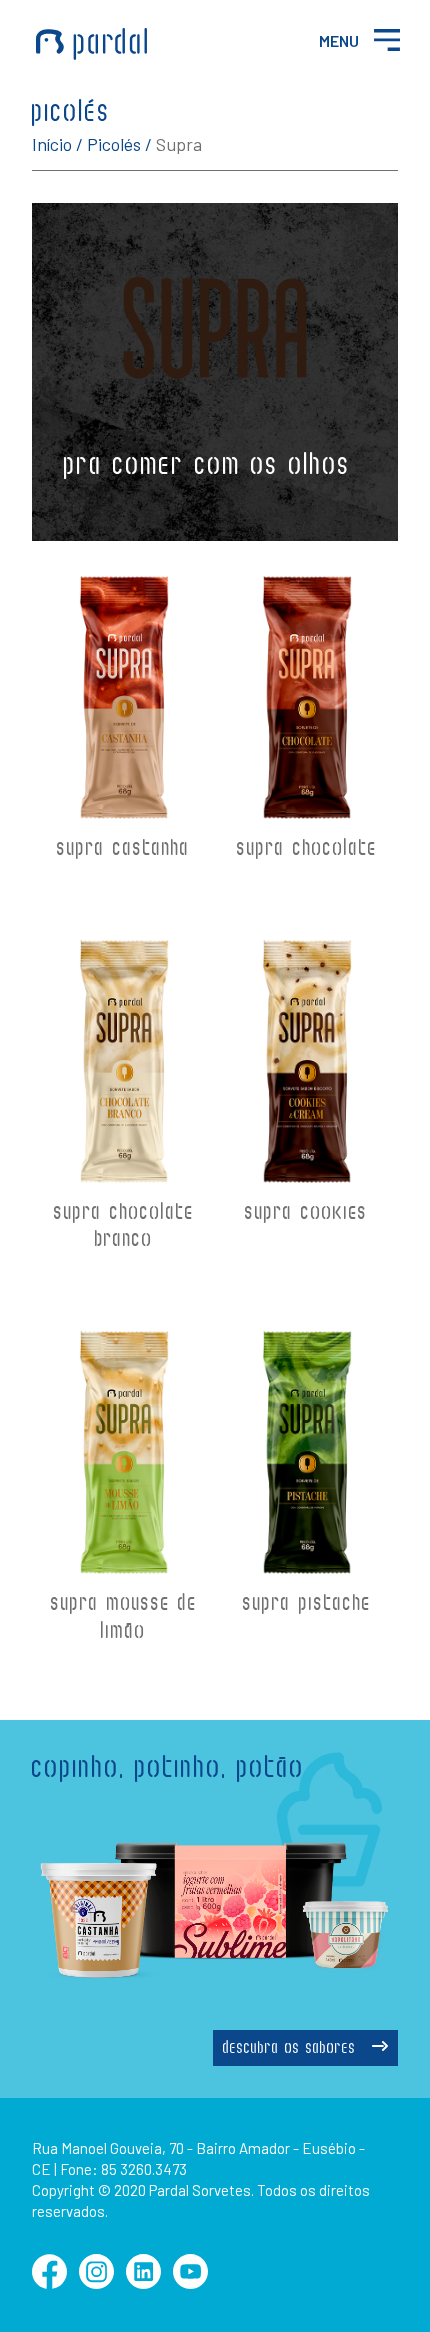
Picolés (114, 144)
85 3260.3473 (144, 2169)
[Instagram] (96, 2282)
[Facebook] (49, 2282)
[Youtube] (190, 2282)
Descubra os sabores (292, 2049)
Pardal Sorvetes (92, 44)
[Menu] (386, 39)
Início (52, 144)
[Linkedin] (143, 2282)
